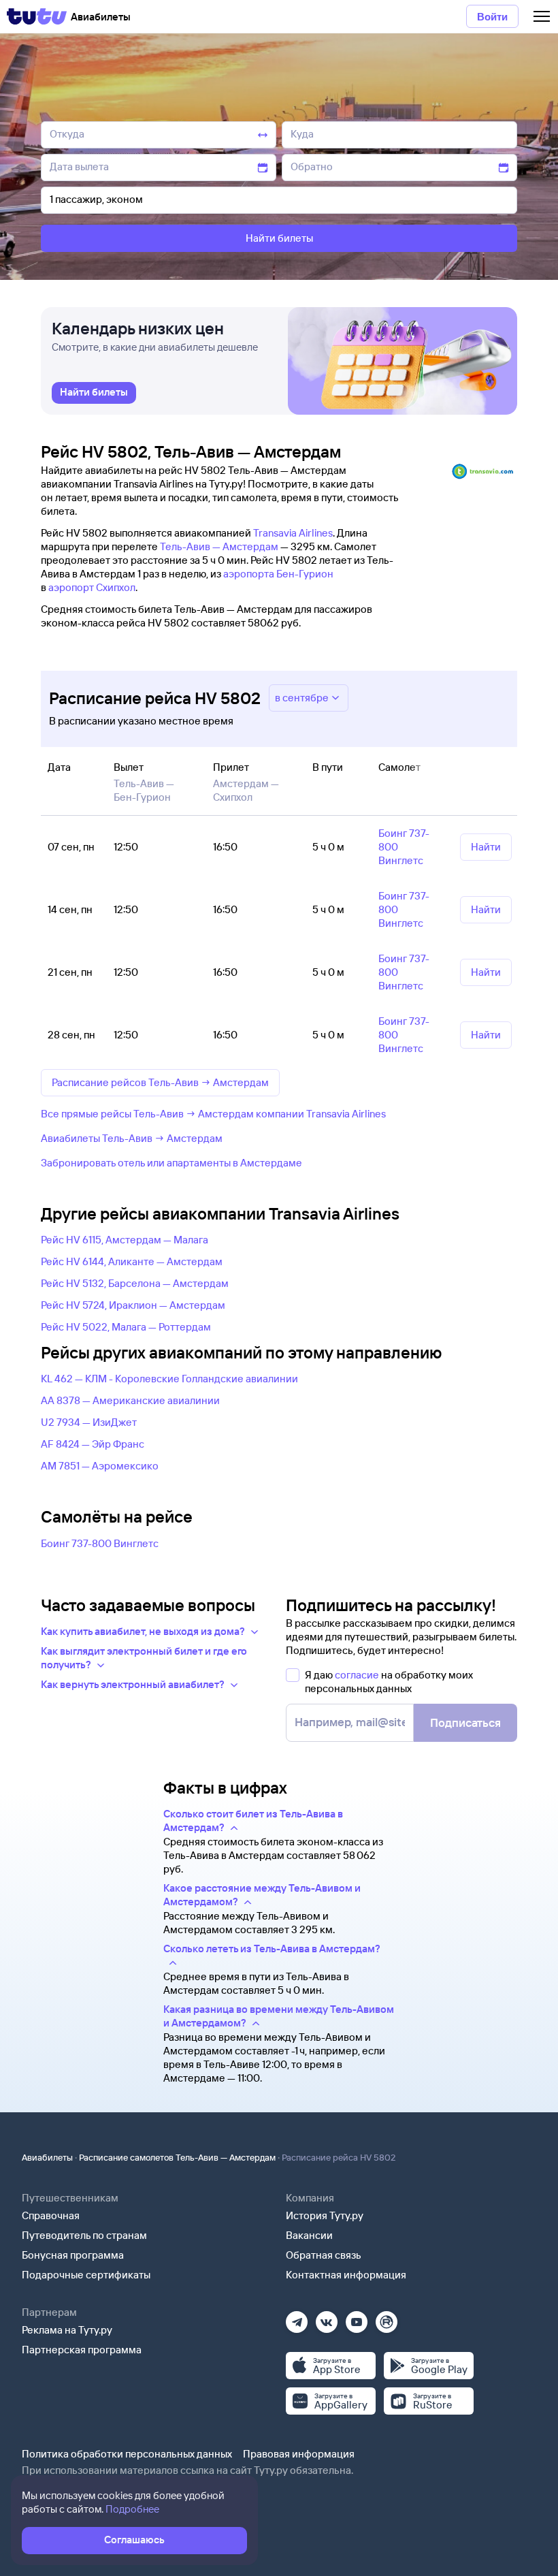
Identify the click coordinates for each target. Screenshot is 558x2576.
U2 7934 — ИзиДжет (89, 1422)
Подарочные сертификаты (86, 2275)
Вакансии (309, 2235)
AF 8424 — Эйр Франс (93, 1444)
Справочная (51, 2215)
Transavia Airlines (293, 533)
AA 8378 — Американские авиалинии (130, 1400)
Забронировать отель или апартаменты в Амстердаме (171, 1163)
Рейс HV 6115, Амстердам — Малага (125, 1240)
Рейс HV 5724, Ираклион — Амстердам (133, 1305)
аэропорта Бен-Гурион (278, 574)
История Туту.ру (325, 2215)
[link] (94, 393)
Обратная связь (324, 2255)
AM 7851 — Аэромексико (100, 1466)
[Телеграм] (297, 2318)
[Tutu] (37, 16)
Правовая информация (299, 2454)
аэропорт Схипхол (92, 587)
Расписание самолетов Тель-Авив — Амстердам (177, 2157)
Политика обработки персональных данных (127, 2454)
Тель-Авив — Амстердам (219, 546)
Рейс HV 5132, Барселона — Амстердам (135, 1283)
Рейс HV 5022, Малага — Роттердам (126, 1327)
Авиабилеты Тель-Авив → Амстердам (132, 1138)
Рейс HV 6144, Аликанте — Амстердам (132, 1261)
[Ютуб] (357, 2318)
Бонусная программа (73, 2255)
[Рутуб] (387, 2318)
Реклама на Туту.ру (67, 2330)
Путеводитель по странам (84, 2235)
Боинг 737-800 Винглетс (100, 1543)
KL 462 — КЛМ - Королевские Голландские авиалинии (169, 1379)
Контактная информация (346, 2275)
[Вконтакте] (327, 2318)
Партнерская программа (82, 2350)
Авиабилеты (47, 2157)
